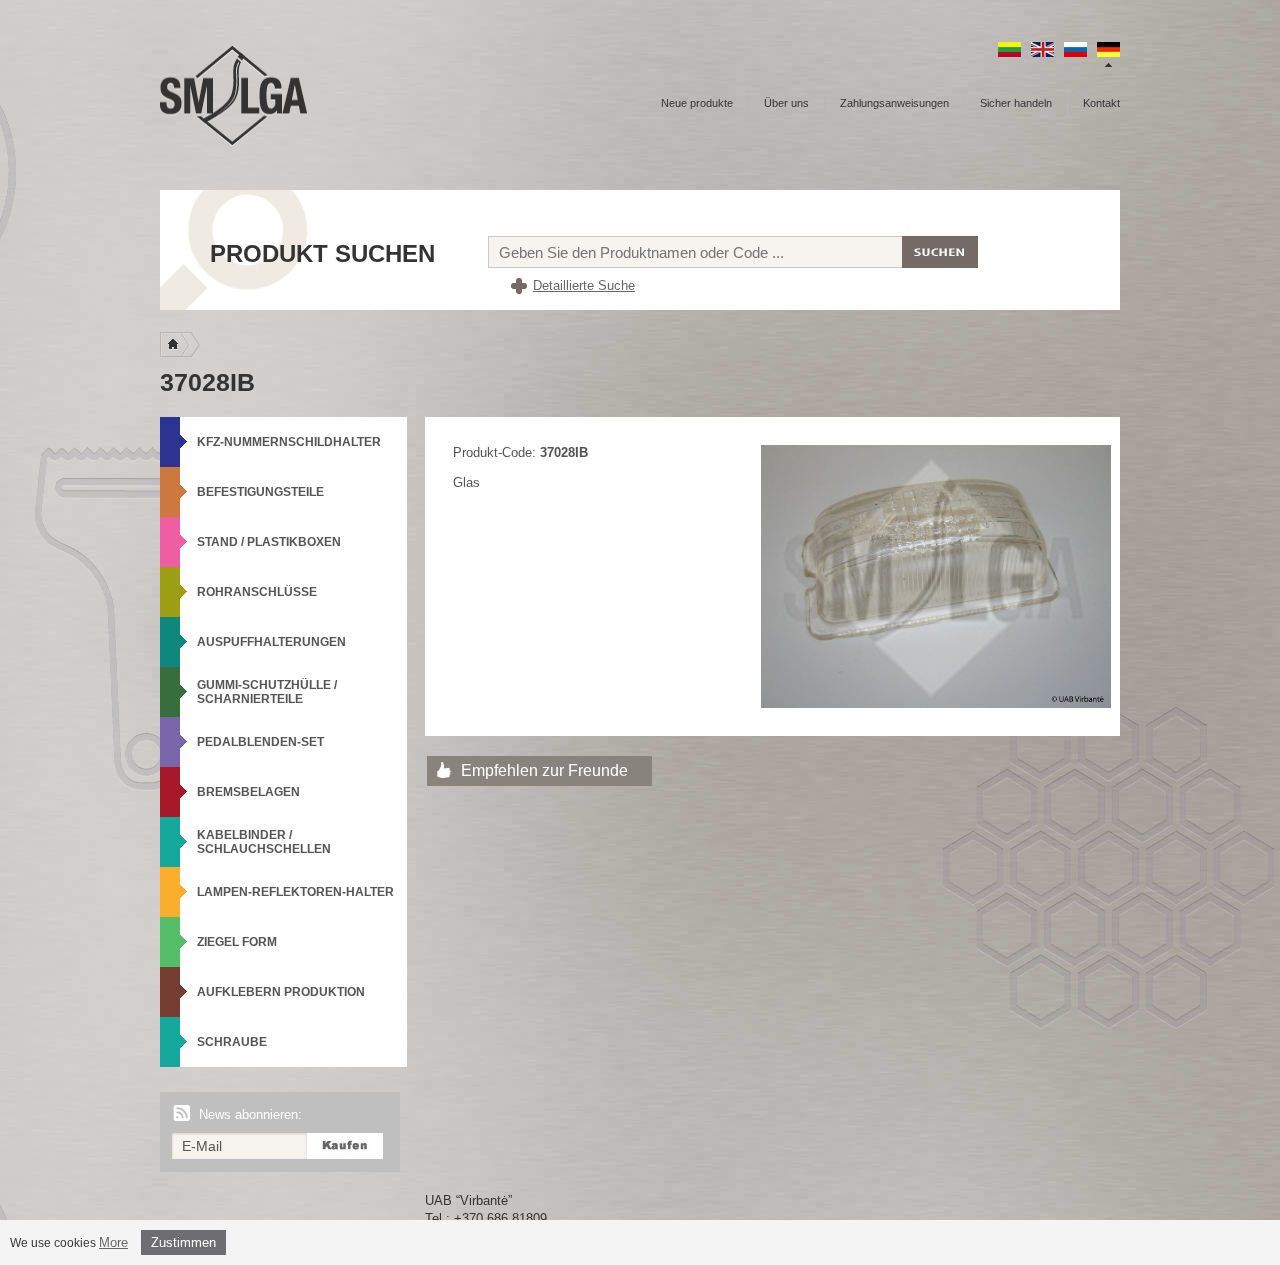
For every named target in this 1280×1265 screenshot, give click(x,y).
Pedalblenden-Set (260, 742)
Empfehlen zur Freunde (544, 770)
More (113, 1242)
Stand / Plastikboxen (269, 542)
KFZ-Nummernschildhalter (289, 442)
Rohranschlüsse (257, 592)
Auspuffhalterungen (271, 642)
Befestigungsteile (260, 492)
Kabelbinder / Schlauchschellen (264, 842)
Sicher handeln (1016, 103)
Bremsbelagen (248, 792)
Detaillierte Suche (584, 285)
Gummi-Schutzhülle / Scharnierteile (267, 692)
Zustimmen (183, 1242)
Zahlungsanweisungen (894, 103)
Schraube (232, 1042)
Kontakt (1101, 103)
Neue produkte (697, 103)
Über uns (786, 103)
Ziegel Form (237, 942)
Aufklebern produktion (281, 992)
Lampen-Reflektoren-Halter (295, 892)
